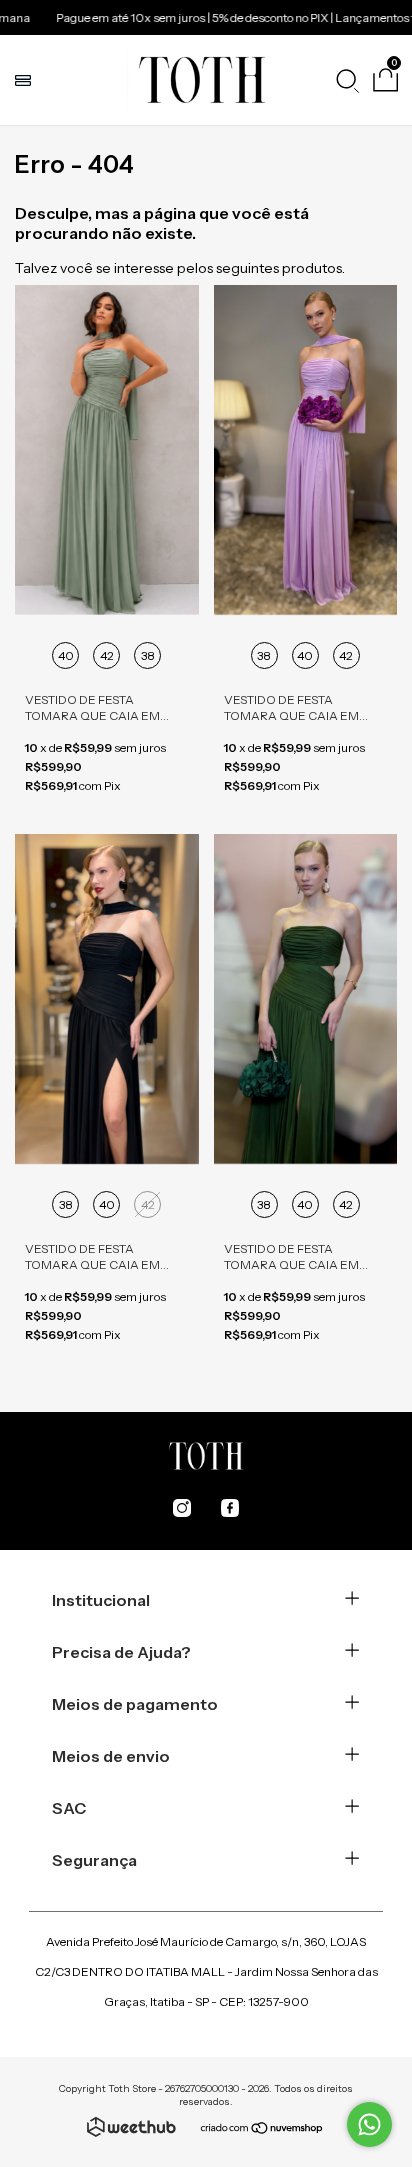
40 (66, 655)
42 (107, 655)
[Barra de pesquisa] (347, 80)
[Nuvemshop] (262, 2130)
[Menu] (25, 80)
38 (148, 655)
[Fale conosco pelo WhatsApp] (369, 2124)
